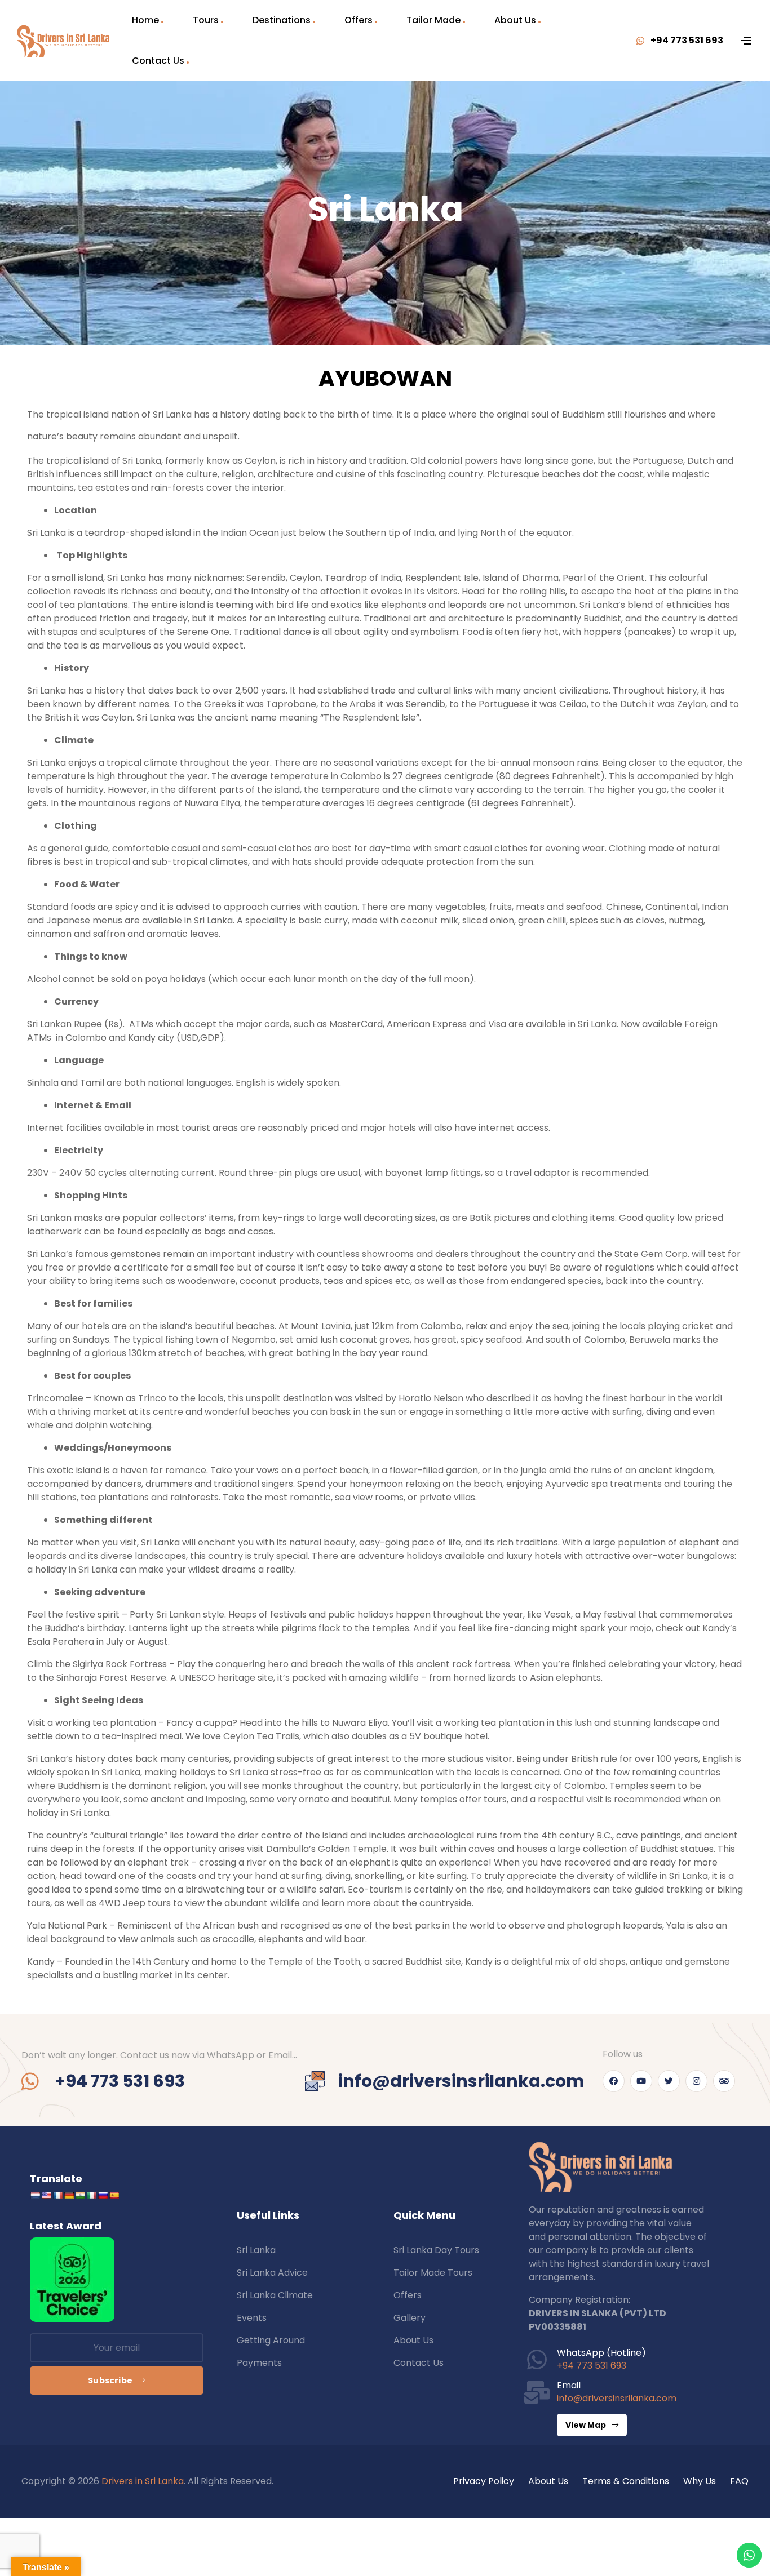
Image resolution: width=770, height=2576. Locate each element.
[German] (69, 2195)
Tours (206, 20)
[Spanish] (114, 2195)
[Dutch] (35, 2195)
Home (145, 20)
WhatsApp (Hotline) (601, 2353)
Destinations (282, 20)
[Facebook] (614, 2081)
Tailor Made (433, 20)
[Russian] (103, 2195)
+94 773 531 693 (592, 2366)
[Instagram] (696, 2081)
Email (569, 2385)
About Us (515, 20)
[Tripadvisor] (724, 2081)
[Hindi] (80, 2195)
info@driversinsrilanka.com (617, 2398)
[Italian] (91, 2195)
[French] (57, 2195)
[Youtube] (641, 2081)
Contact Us (158, 61)
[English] (46, 2195)
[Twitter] (669, 2081)
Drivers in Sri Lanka (143, 2481)
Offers (359, 20)
